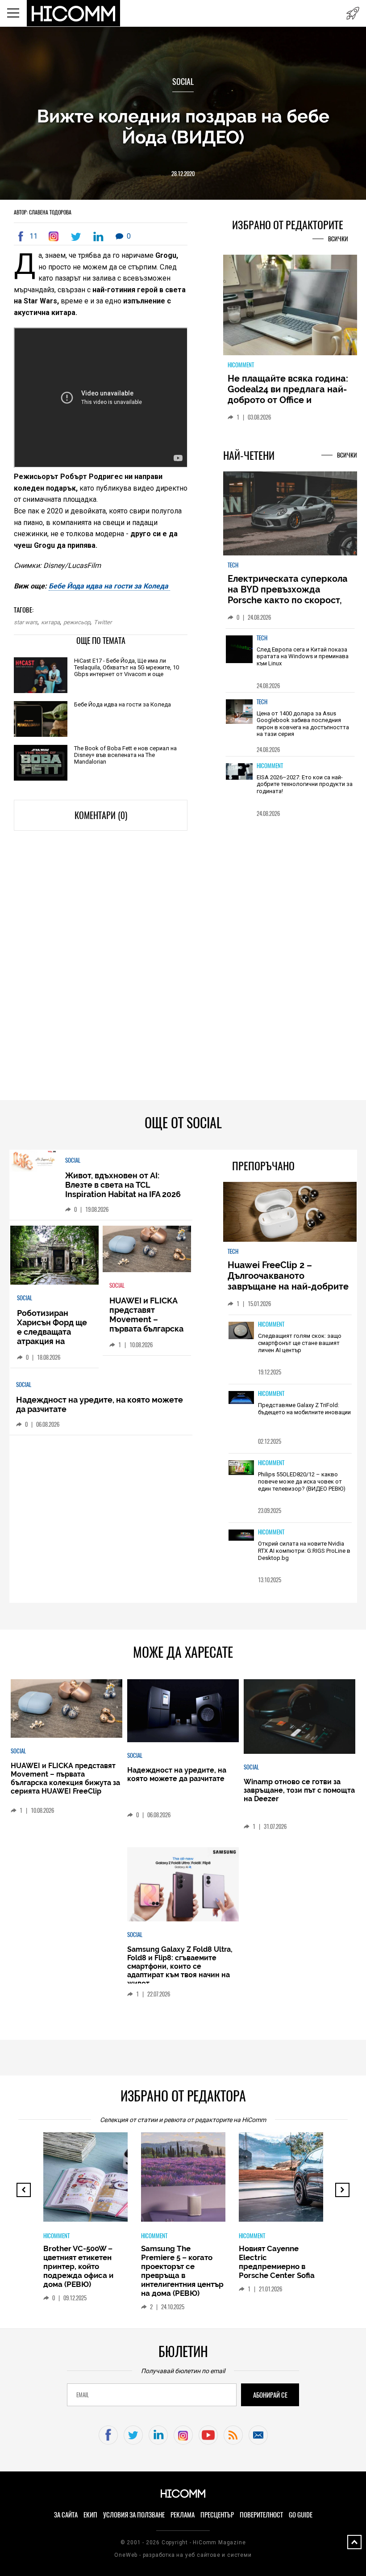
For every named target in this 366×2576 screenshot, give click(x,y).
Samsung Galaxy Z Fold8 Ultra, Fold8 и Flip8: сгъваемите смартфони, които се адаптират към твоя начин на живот (180, 1966)
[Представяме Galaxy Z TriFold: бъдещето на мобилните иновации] (241, 1398)
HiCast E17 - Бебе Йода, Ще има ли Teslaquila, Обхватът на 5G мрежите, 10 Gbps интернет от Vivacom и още (127, 667)
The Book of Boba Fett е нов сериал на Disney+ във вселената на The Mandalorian (125, 755)
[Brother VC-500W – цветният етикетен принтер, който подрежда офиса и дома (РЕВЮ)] (117, 2181)
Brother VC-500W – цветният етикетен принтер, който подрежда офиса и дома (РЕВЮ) (78, 2266)
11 (33, 236)
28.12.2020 (183, 174)
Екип (90, 2515)
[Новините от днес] (353, 13)
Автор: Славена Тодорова (43, 212)
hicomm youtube (208, 2435)
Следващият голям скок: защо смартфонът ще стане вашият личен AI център (300, 1343)
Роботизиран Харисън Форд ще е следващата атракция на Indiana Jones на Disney (52, 1336)
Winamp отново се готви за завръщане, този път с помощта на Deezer (299, 1790)
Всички (338, 239)
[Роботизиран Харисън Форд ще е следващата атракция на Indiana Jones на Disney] (55, 1256)
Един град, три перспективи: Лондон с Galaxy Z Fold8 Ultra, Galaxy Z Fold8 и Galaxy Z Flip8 (287, 395)
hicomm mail (258, 2435)
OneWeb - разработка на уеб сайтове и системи (183, 2555)
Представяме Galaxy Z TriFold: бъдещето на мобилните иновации (304, 1409)
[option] (290, 660)
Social (183, 82)
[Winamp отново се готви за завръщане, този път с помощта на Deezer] (299, 1717)
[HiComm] (74, 13)
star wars (26, 622)
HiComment (241, 365)
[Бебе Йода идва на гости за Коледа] (41, 720)
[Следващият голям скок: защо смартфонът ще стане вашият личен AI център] (241, 1331)
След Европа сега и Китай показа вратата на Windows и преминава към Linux (303, 656)
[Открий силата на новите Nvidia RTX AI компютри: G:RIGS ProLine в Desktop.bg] (241, 1536)
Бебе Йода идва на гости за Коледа (109, 586)
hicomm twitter (133, 2435)
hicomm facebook (108, 2435)
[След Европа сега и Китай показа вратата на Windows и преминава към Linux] (239, 654)
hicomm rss (233, 2435)
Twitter (103, 622)
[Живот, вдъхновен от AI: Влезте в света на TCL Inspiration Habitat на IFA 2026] (33, 1162)
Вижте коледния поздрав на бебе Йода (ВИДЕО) (183, 126)
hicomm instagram (183, 2435)
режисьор (77, 622)
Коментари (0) (101, 815)
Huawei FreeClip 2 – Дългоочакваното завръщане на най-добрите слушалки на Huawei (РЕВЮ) (289, 1281)
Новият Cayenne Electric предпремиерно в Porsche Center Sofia (277, 2262)
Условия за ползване (134, 2515)
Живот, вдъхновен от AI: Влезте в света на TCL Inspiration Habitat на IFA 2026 (123, 1185)
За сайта (66, 2515)
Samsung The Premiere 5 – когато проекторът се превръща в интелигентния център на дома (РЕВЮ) (182, 2271)
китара (50, 622)
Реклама (183, 2515)
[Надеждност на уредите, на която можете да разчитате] (183, 1711)
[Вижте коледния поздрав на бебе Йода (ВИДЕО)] (55, 236)
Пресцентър (217, 2515)
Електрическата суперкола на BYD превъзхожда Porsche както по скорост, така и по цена (288, 595)
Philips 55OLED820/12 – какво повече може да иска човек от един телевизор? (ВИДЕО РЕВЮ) (302, 1481)
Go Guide (301, 2515)
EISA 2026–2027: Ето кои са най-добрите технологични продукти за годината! (305, 784)
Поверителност (261, 2515)
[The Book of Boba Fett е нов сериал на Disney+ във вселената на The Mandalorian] (41, 763)
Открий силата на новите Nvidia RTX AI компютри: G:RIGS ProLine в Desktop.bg (304, 1551)
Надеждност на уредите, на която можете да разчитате (177, 1774)
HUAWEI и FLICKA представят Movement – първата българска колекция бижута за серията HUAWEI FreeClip (146, 1329)
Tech (233, 565)
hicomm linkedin (158, 2435)
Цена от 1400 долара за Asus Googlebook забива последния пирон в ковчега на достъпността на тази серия (303, 724)
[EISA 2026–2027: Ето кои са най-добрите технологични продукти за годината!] (239, 782)
